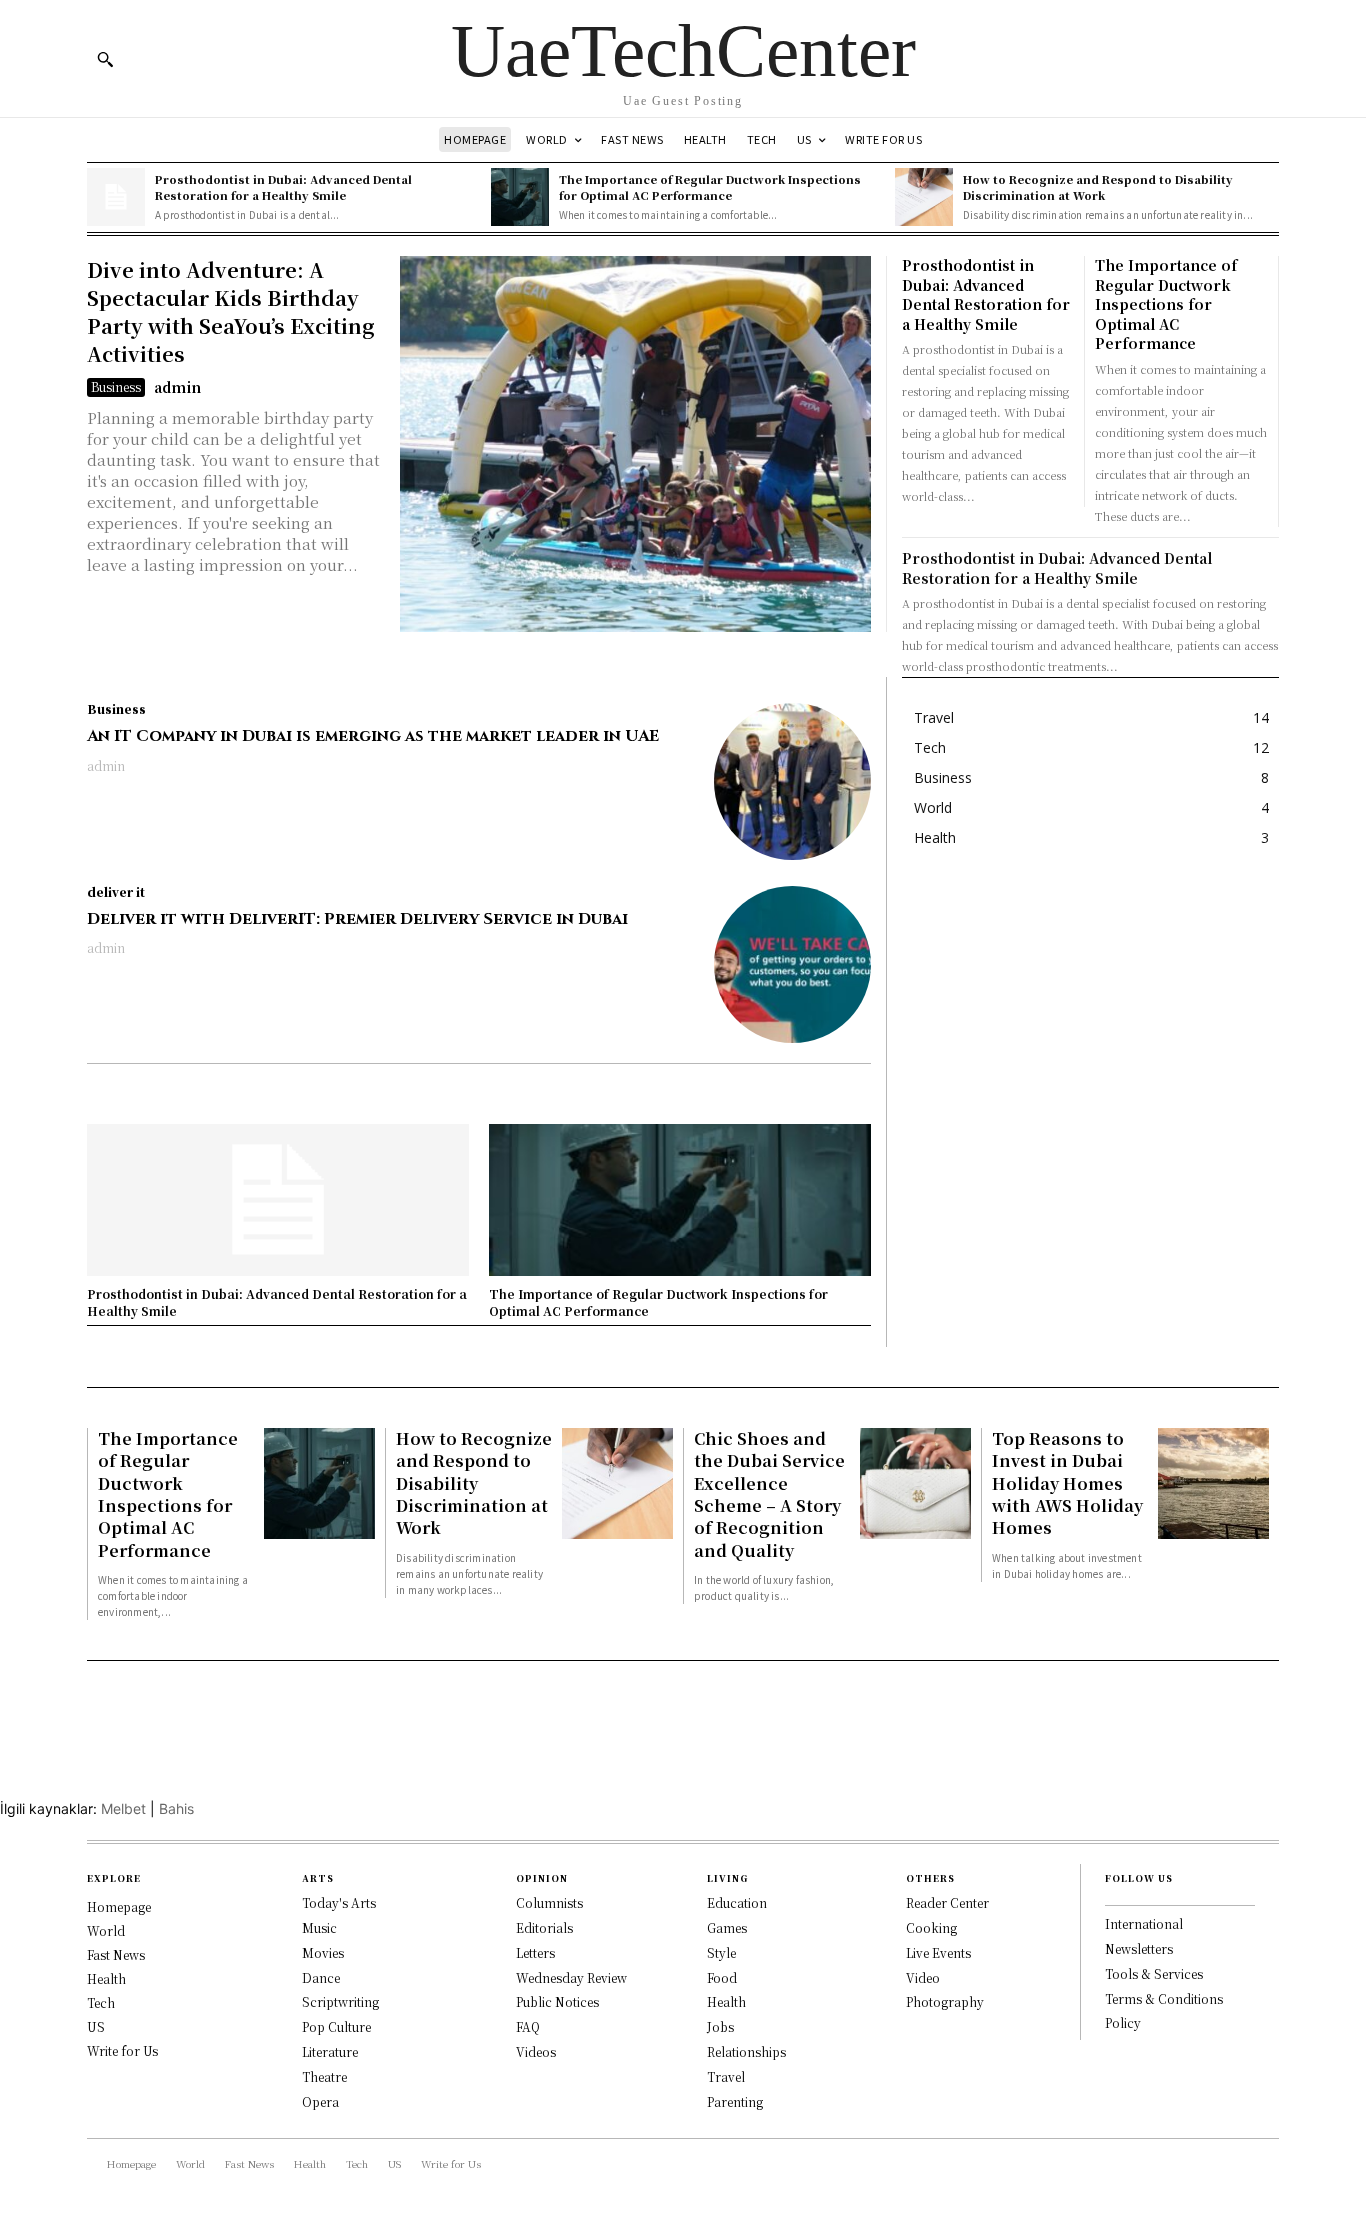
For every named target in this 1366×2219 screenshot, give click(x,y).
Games (727, 1927)
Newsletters (1139, 1948)
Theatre (324, 2076)
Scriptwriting (340, 2001)
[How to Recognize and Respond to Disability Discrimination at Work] (924, 197)
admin (177, 387)
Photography (945, 2001)
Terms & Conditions (1164, 1998)
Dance (321, 1977)
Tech (101, 2002)
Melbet (123, 1808)
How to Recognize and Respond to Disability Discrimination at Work (1098, 186)
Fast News (116, 1954)
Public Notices (557, 2001)
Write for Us (122, 2050)
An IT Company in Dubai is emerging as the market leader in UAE (373, 736)
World (106, 1930)
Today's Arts (339, 1902)
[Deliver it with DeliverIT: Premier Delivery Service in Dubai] (792, 964)
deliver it (116, 892)
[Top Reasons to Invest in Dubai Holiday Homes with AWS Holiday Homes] (1213, 1483)
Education (737, 1902)
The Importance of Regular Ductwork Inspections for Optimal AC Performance (710, 186)
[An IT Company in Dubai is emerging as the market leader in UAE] (792, 781)
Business (116, 386)
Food (722, 1977)
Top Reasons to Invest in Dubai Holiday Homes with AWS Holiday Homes (1067, 1483)
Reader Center (947, 1902)
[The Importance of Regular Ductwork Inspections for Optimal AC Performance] (520, 197)
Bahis (176, 1808)
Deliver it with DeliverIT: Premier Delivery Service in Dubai (357, 919)
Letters (535, 1952)
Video (923, 1977)
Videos (536, 2051)
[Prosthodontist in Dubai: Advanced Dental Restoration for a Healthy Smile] (116, 197)
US (96, 2026)
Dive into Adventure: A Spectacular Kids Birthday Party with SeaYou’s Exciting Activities (231, 311)
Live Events (938, 1952)
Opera (320, 2101)
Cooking (931, 1927)
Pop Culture (336, 2026)
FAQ (528, 2026)
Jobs (720, 2026)
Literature (330, 2051)
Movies (323, 1952)
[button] (105, 59)
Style (721, 1952)
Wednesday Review (571, 1977)
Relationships (746, 2051)
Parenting (735, 2101)
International (1144, 1923)
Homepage (119, 1906)
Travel (726, 2076)
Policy (1123, 2022)
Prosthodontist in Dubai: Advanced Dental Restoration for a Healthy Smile (283, 186)
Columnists (549, 1902)
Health (106, 1978)
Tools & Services (1154, 1973)
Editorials (544, 1927)
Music (319, 1927)
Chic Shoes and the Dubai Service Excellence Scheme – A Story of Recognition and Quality (769, 1494)
